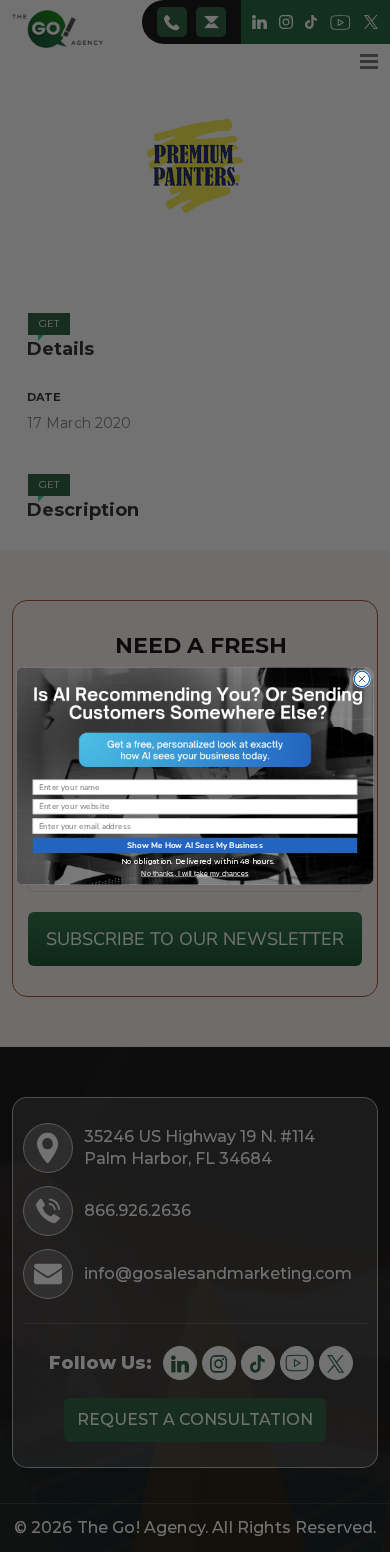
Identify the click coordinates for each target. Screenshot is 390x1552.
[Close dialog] (361, 678)
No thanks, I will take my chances (194, 873)
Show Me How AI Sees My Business (194, 845)
